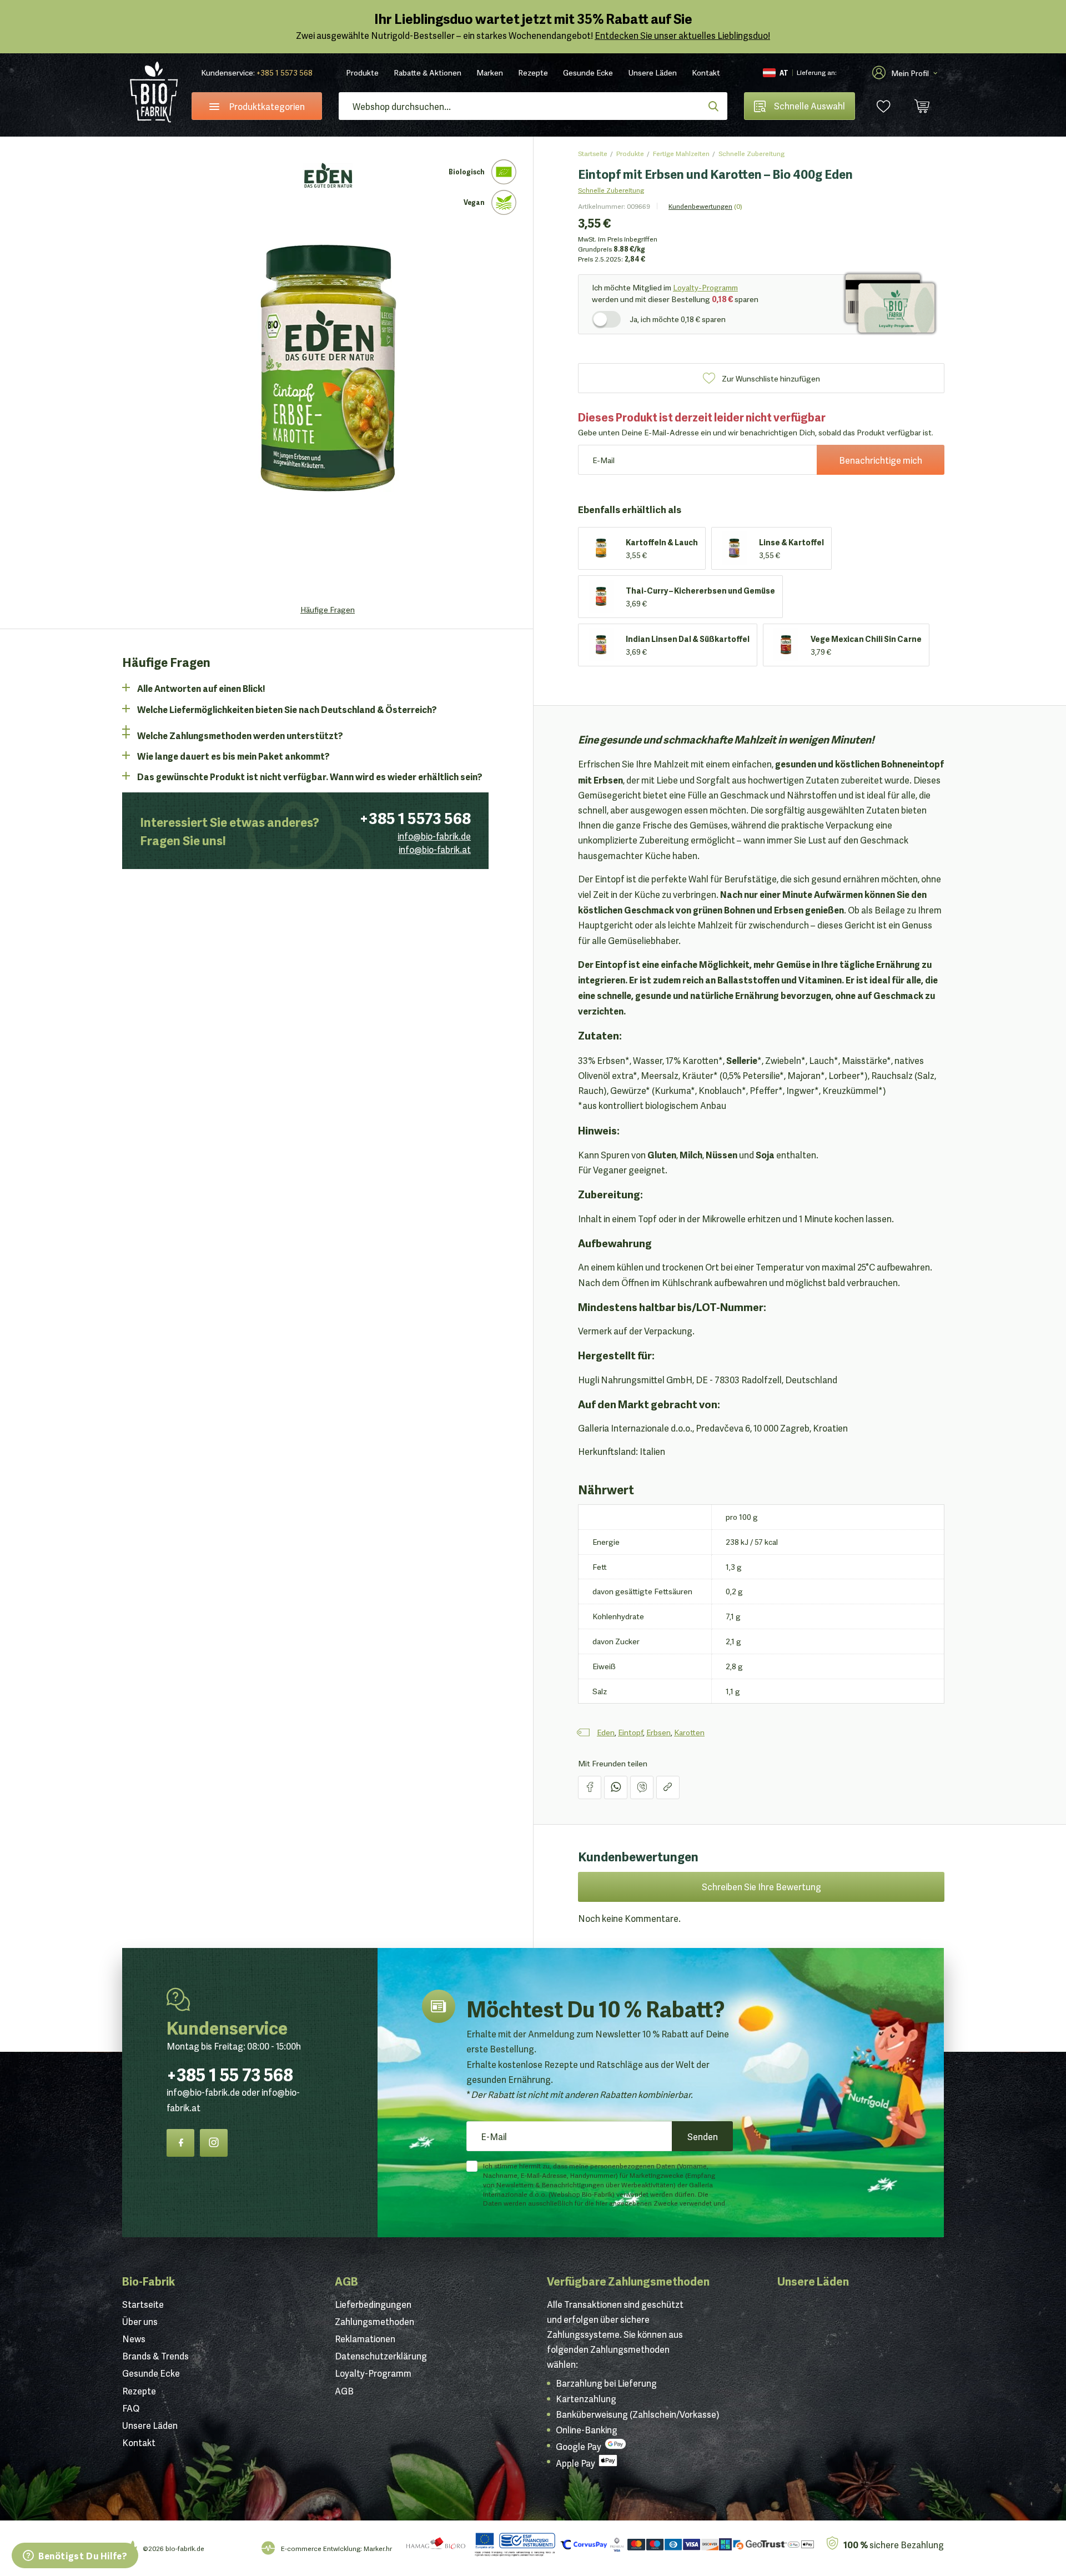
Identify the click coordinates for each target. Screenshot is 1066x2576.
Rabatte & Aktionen (428, 72)
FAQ (131, 2408)
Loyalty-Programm (705, 287)
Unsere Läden (652, 72)
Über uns (140, 2321)
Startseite (593, 153)
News (134, 2338)
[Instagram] (214, 2143)
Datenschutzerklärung (381, 2356)
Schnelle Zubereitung (751, 153)
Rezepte (533, 72)
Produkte (362, 72)
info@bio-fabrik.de (434, 836)
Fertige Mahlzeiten (681, 153)
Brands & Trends (155, 2356)
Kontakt (706, 72)
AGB (346, 2281)
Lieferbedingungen (373, 2304)
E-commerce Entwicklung (321, 2548)
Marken (490, 72)
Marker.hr (378, 2548)
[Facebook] (180, 2143)
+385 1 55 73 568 (230, 2073)
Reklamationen (365, 2338)
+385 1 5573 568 (285, 72)
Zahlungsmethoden (374, 2321)
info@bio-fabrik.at (435, 849)
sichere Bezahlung (894, 2544)
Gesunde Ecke (588, 72)
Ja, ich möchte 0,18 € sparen (678, 319)
